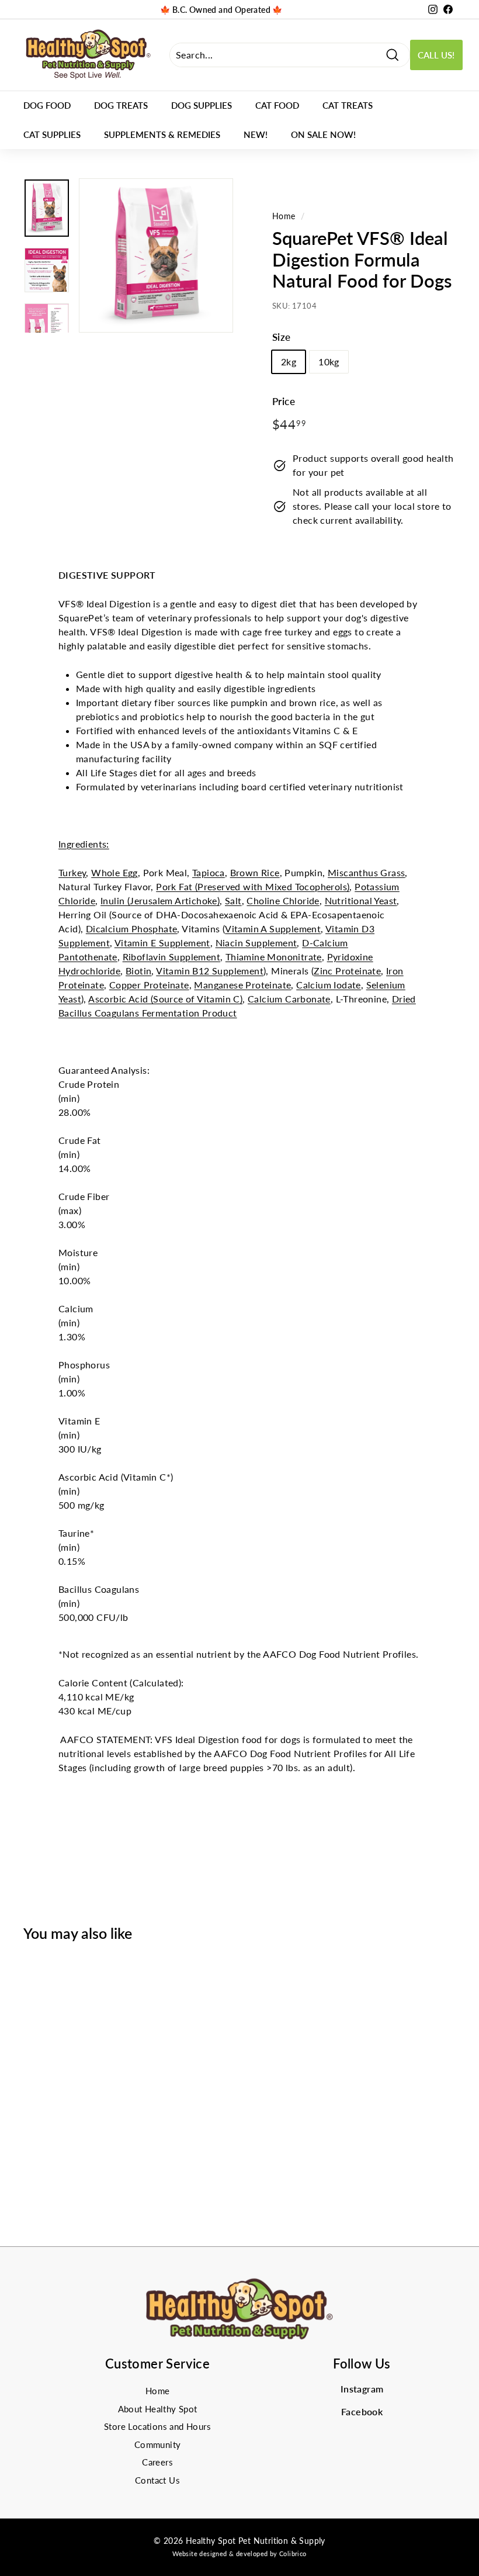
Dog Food (47, 105)
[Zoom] (156, 255)
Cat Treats (348, 105)
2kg (289, 362)
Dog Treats (121, 105)
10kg (329, 362)
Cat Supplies (52, 134)
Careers (157, 2462)
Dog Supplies (202, 105)
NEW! (256, 134)
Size (282, 337)
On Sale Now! (323, 134)
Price (284, 401)
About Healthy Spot (158, 2409)
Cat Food (277, 105)
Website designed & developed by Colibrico (239, 2553)
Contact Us (157, 2480)
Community (158, 2444)
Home (284, 216)
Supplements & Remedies (162, 134)
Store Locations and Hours (157, 2426)
